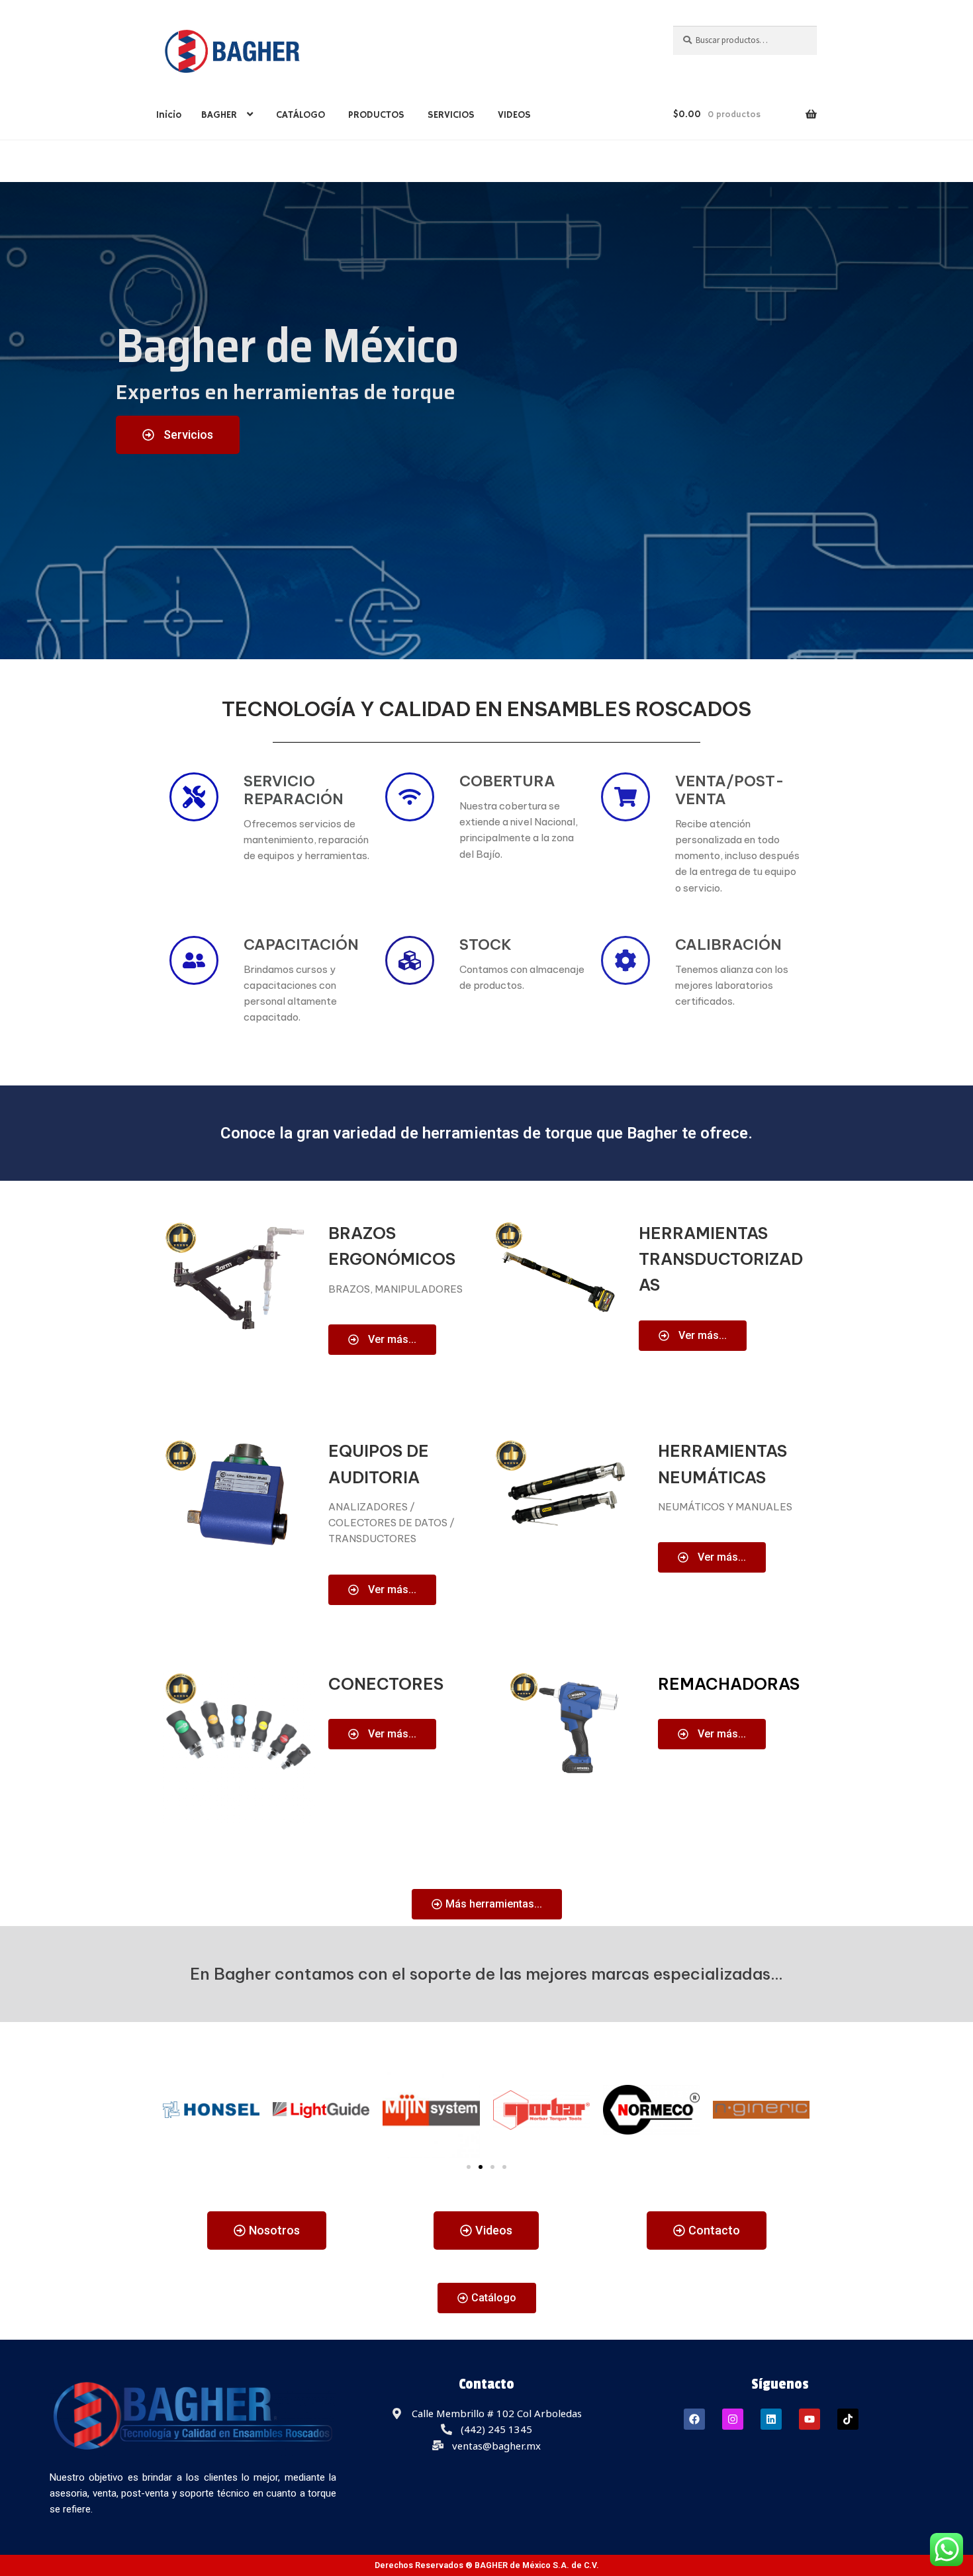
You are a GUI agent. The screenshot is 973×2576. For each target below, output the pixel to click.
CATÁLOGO (301, 115)
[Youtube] (810, 2419)
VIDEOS (514, 115)
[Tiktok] (848, 2419)
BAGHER (219, 115)
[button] (469, 2167)
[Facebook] (694, 2419)
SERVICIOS (451, 115)
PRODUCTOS (376, 115)
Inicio (169, 115)
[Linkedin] (771, 2419)
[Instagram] (733, 2419)
